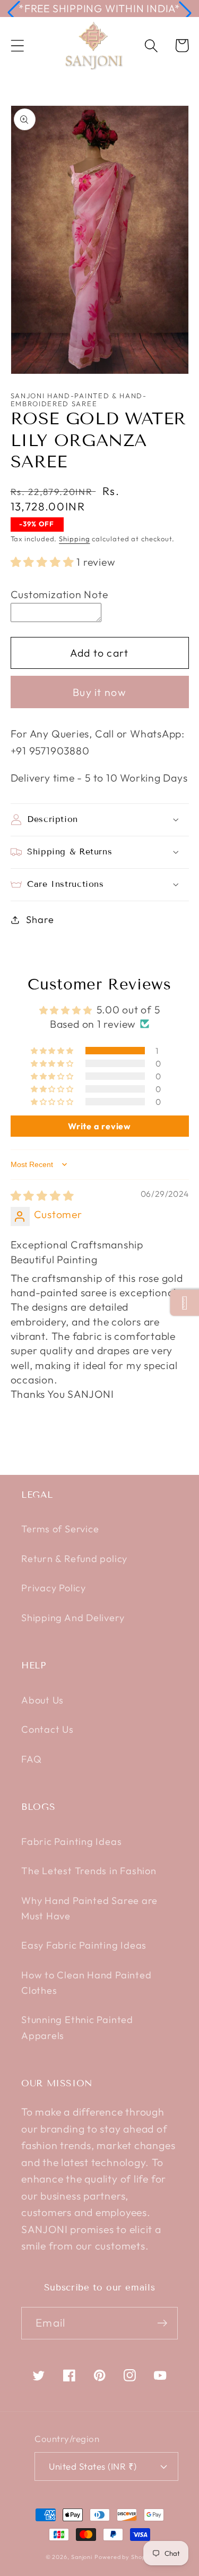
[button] (14, 13)
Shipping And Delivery (73, 1618)
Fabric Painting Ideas (71, 1841)
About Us (42, 1700)
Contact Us (47, 1729)
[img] (42, 1195)
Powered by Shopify (124, 2557)
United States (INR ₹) (93, 2466)
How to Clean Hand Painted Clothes (86, 1983)
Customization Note (59, 594)
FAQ (31, 1759)
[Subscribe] (162, 2323)
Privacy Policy (54, 1588)
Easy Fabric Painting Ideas (84, 1945)
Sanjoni (82, 2557)
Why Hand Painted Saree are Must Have (89, 1908)
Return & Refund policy (74, 1559)
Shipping (74, 539)
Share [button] (40, 920)
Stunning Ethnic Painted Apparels (77, 2027)
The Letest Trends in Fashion (89, 1871)
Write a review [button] (99, 1126)
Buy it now (99, 692)
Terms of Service (60, 1529)
